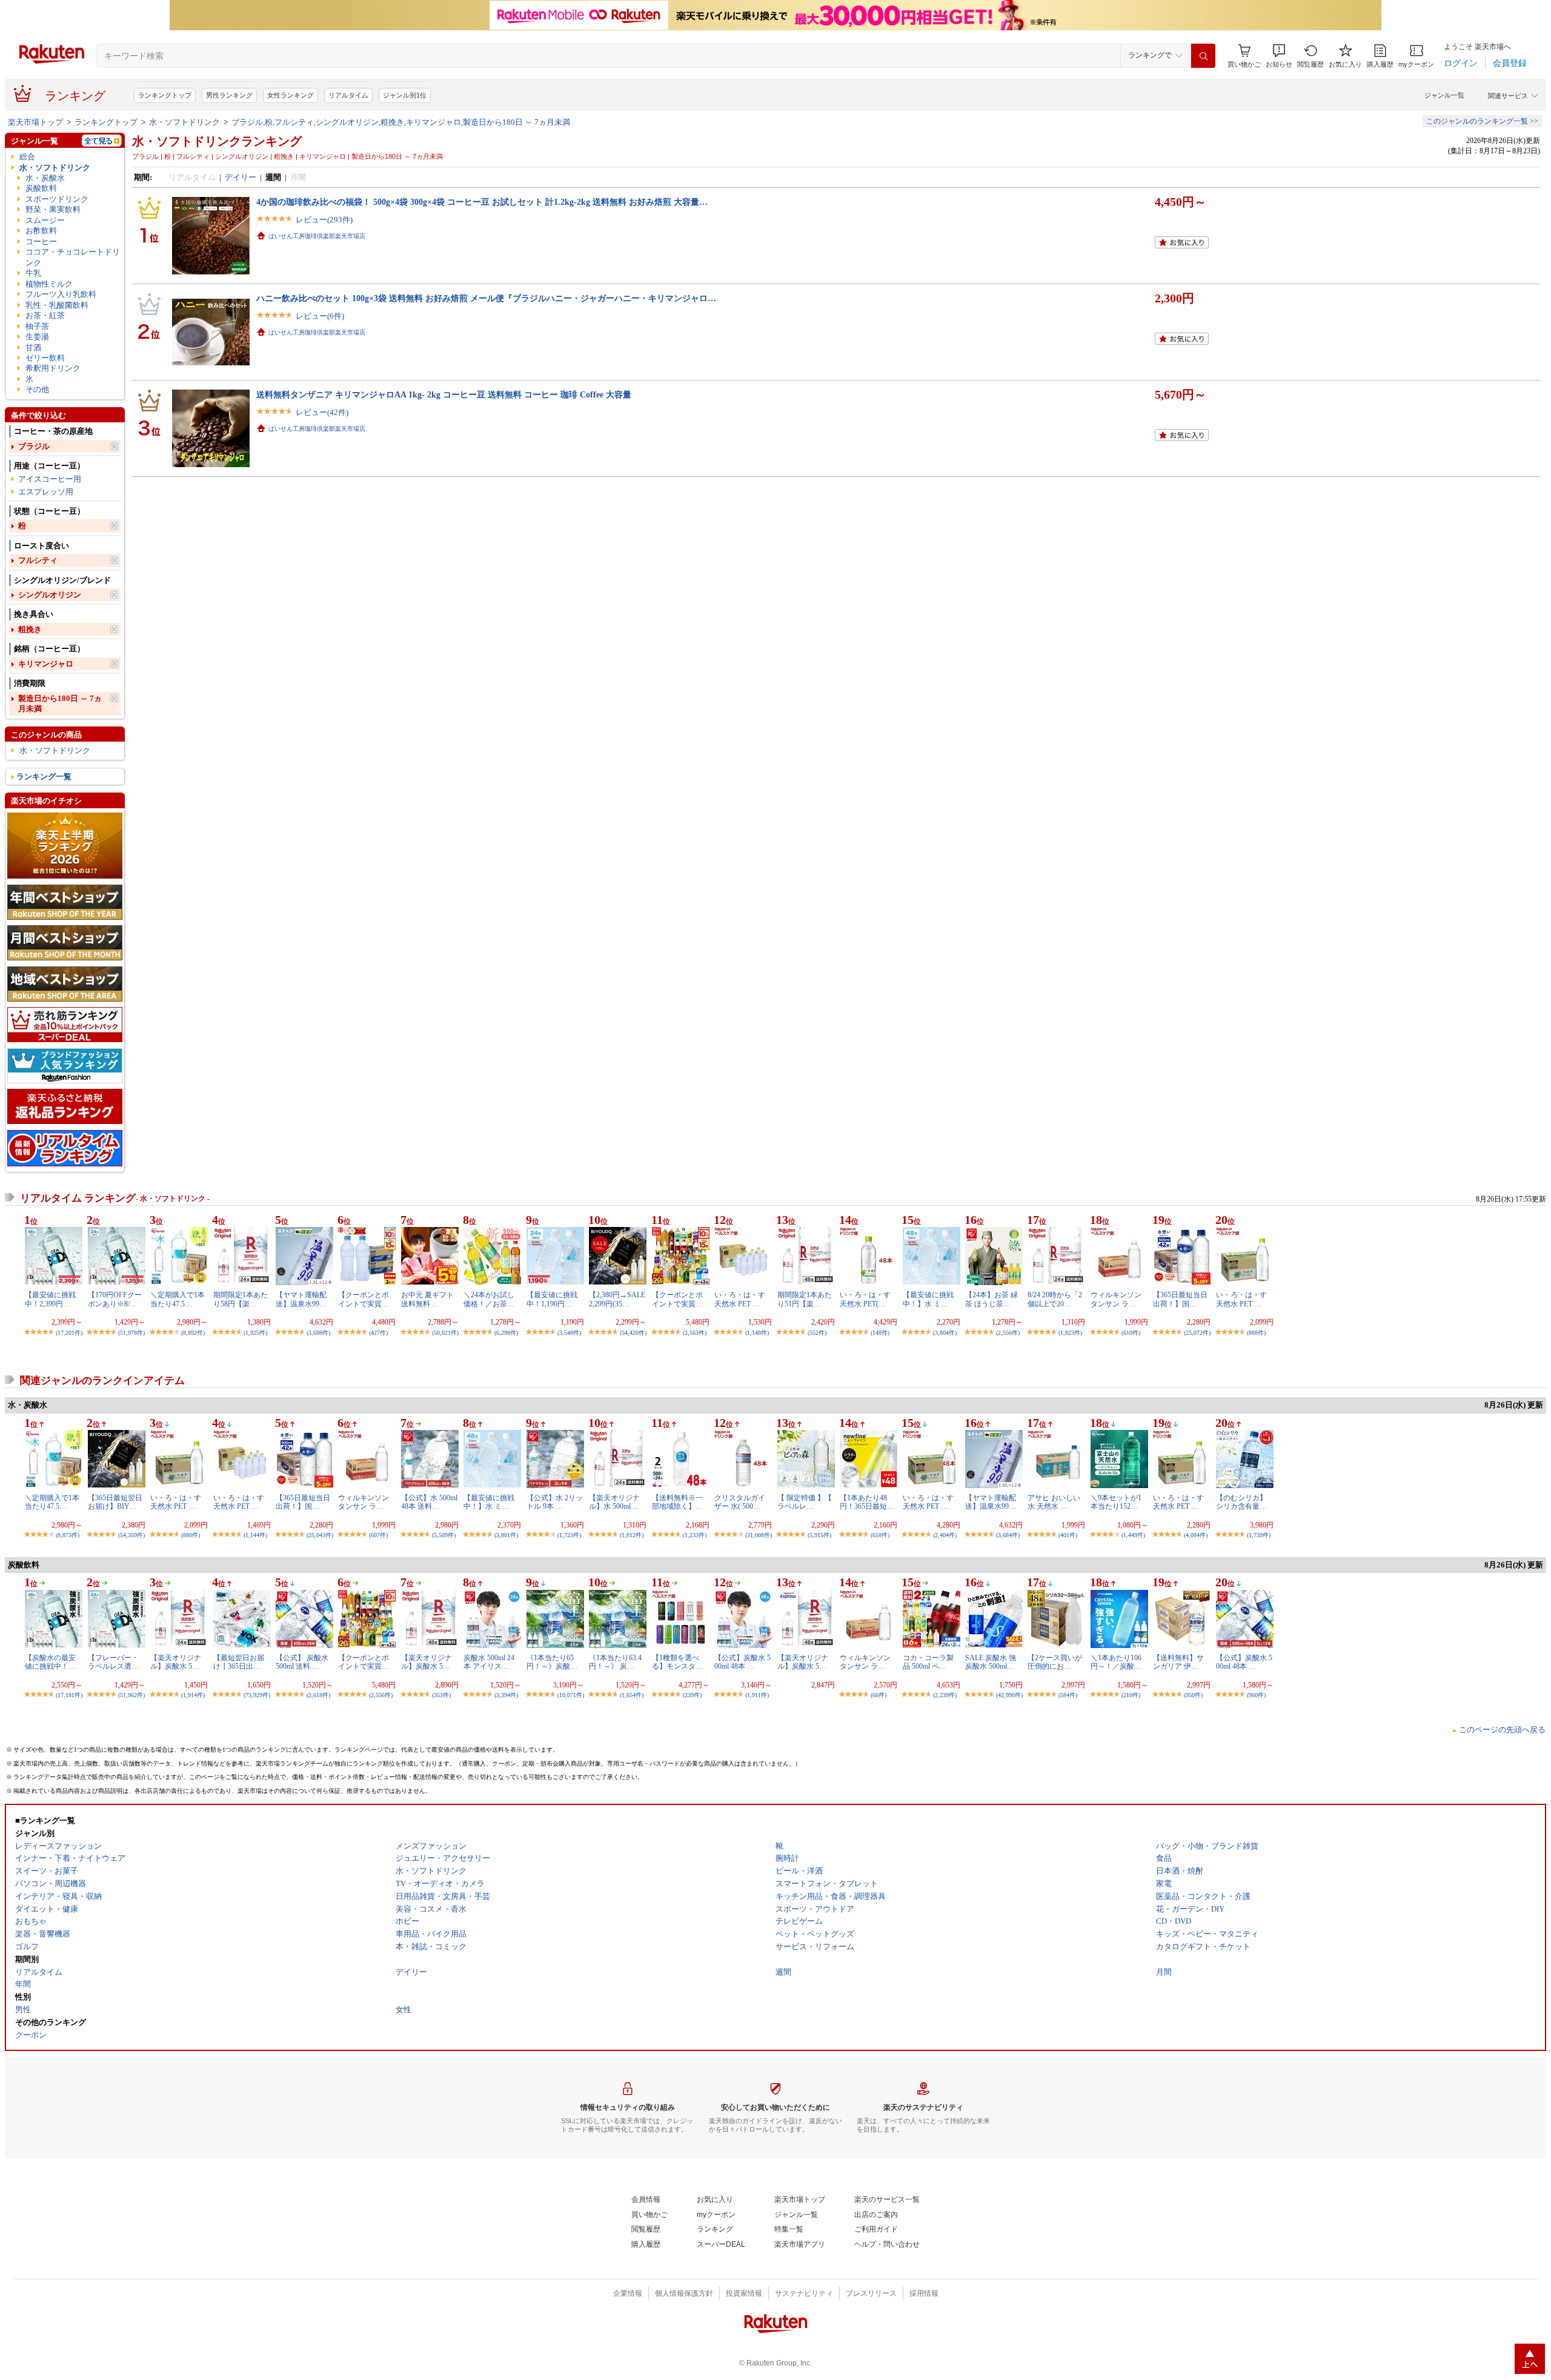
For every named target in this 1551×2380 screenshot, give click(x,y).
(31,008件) (759, 1535)
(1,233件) (695, 1535)
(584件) (1068, 1695)
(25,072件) (1197, 1333)
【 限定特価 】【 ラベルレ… (805, 1502)
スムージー (45, 220)
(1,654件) (632, 1695)
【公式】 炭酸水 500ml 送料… (302, 1662)
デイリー (241, 177)
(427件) (378, 1333)
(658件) (880, 1535)
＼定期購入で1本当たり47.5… (178, 1299)
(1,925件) (255, 1333)
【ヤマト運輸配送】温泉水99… (301, 1299)
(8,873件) (68, 1535)
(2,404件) (945, 1535)
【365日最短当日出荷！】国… (1180, 1299)
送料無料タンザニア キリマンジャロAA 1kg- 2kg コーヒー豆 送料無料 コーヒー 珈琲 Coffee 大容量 (444, 394)
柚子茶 (37, 326)
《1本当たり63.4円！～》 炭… (615, 1662)
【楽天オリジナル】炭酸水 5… (176, 1662)
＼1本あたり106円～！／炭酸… (1116, 1662)
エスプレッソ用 (46, 492)
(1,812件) (632, 1535)
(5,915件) (819, 1535)
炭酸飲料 (41, 188)
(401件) (1068, 1535)
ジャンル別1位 (405, 95)
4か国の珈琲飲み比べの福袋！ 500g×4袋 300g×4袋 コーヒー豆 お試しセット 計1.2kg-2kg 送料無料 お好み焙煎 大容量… (482, 202)
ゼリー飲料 (45, 358)
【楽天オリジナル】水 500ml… (614, 1502)
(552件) (817, 1333)
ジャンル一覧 (1444, 95)
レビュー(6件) (320, 316)
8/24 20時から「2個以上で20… (1055, 1299)
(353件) (441, 1695)
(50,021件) (445, 1333)
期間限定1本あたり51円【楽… (805, 1299)
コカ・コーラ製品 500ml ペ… (928, 1662)
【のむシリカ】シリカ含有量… (1241, 1502)
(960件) (1256, 1695)
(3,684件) (1008, 1535)
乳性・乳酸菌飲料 (57, 305)
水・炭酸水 (45, 178)
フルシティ (38, 560)
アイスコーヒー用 (50, 479)
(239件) (692, 1695)
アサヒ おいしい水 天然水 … (1054, 1502)
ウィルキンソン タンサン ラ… (1116, 1299)
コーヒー (41, 241)
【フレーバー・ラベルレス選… (113, 1662)
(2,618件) (318, 1695)
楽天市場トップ (35, 122)
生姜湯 (37, 337)
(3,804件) (945, 1333)
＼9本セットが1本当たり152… (1116, 1502)
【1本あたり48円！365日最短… (867, 1502)
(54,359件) (131, 1535)
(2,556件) (1008, 1333)
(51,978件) (131, 1333)
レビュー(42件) (322, 412)
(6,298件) (506, 1333)
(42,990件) (1009, 1695)
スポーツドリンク (57, 199)
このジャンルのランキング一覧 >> (1482, 121)
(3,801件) (506, 1535)
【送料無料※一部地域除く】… (677, 1502)
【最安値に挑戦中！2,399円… (50, 1299)
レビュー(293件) (324, 220)
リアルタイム (348, 95)
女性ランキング (291, 95)
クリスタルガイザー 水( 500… (740, 1502)
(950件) (1193, 1695)
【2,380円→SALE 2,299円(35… (617, 1299)
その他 (37, 389)
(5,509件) (444, 1535)
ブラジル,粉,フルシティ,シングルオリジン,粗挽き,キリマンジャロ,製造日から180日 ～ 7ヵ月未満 (401, 122)
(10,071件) (571, 1695)
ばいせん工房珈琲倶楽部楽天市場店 (317, 236)
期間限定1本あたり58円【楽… (241, 1299)
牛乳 (33, 273)
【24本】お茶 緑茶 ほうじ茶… (991, 1299)
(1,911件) (757, 1695)
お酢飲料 (41, 231)
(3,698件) (318, 1333)
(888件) (1256, 1333)
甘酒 (33, 347)
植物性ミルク (49, 284)
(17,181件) (69, 1695)
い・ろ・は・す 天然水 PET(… (865, 1299)
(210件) (1131, 1695)
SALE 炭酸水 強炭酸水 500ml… (991, 1662)
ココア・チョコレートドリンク (73, 257)
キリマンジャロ (46, 664)
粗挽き (30, 629)
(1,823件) (1070, 1333)
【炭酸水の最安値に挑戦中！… (50, 1662)
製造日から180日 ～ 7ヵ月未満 (60, 703)
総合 (27, 157)
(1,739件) (1259, 1535)
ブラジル (34, 446)
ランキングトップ (165, 95)
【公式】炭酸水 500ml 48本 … (742, 1662)
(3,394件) (506, 1695)
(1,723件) (569, 1535)
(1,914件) (193, 1695)
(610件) (1131, 1333)
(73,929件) (257, 1695)
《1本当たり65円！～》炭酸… (552, 1662)
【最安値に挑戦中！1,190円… (552, 1299)
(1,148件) (757, 1333)
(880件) (191, 1535)
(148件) (880, 1333)
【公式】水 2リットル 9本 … (555, 1502)
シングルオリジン (50, 595)
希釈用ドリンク (53, 368)
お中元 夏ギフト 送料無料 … (427, 1299)
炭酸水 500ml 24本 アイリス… (489, 1662)
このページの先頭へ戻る (1502, 1730)
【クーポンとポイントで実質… (364, 1299)
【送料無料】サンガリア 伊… (1178, 1662)
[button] (1279, 56)
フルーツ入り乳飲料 (61, 294)
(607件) (378, 1535)
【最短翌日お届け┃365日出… (239, 1662)
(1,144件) (255, 1535)
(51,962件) (131, 1695)
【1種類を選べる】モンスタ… (677, 1662)
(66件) (878, 1695)
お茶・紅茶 (45, 315)
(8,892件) (193, 1333)
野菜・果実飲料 (53, 209)
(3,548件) (569, 1333)
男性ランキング (229, 95)
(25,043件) (320, 1535)
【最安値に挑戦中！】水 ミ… (928, 1299)
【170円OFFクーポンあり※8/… (115, 1299)
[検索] (1203, 56)
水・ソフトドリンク (184, 122)
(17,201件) (69, 1333)
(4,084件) (1196, 1535)
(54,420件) (633, 1333)
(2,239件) (945, 1695)
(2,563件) (695, 1333)
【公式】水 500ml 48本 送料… (429, 1502)
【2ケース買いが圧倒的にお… (1055, 1662)
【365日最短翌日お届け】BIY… (115, 1502)
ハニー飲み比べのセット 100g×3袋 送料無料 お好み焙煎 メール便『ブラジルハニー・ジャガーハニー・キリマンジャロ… (486, 298)
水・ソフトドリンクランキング (217, 141)
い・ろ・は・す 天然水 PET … (740, 1299)
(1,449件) (1133, 1535)
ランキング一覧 (44, 776)
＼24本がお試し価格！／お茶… (489, 1299)
